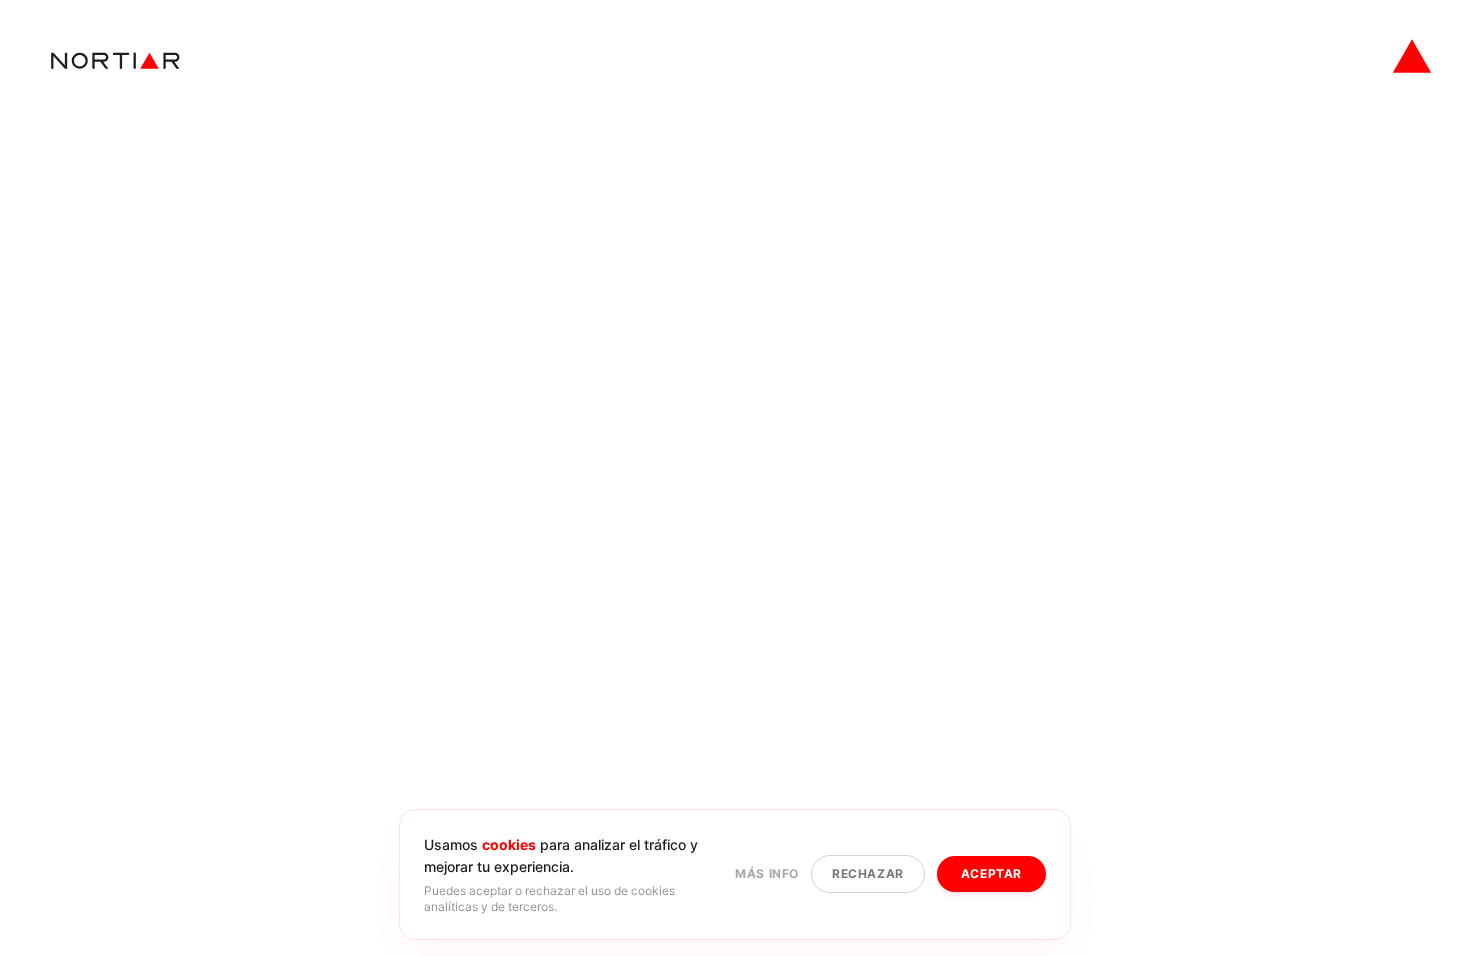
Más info (767, 873)
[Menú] (1412, 56)
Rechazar (868, 873)
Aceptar (991, 873)
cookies (509, 844)
